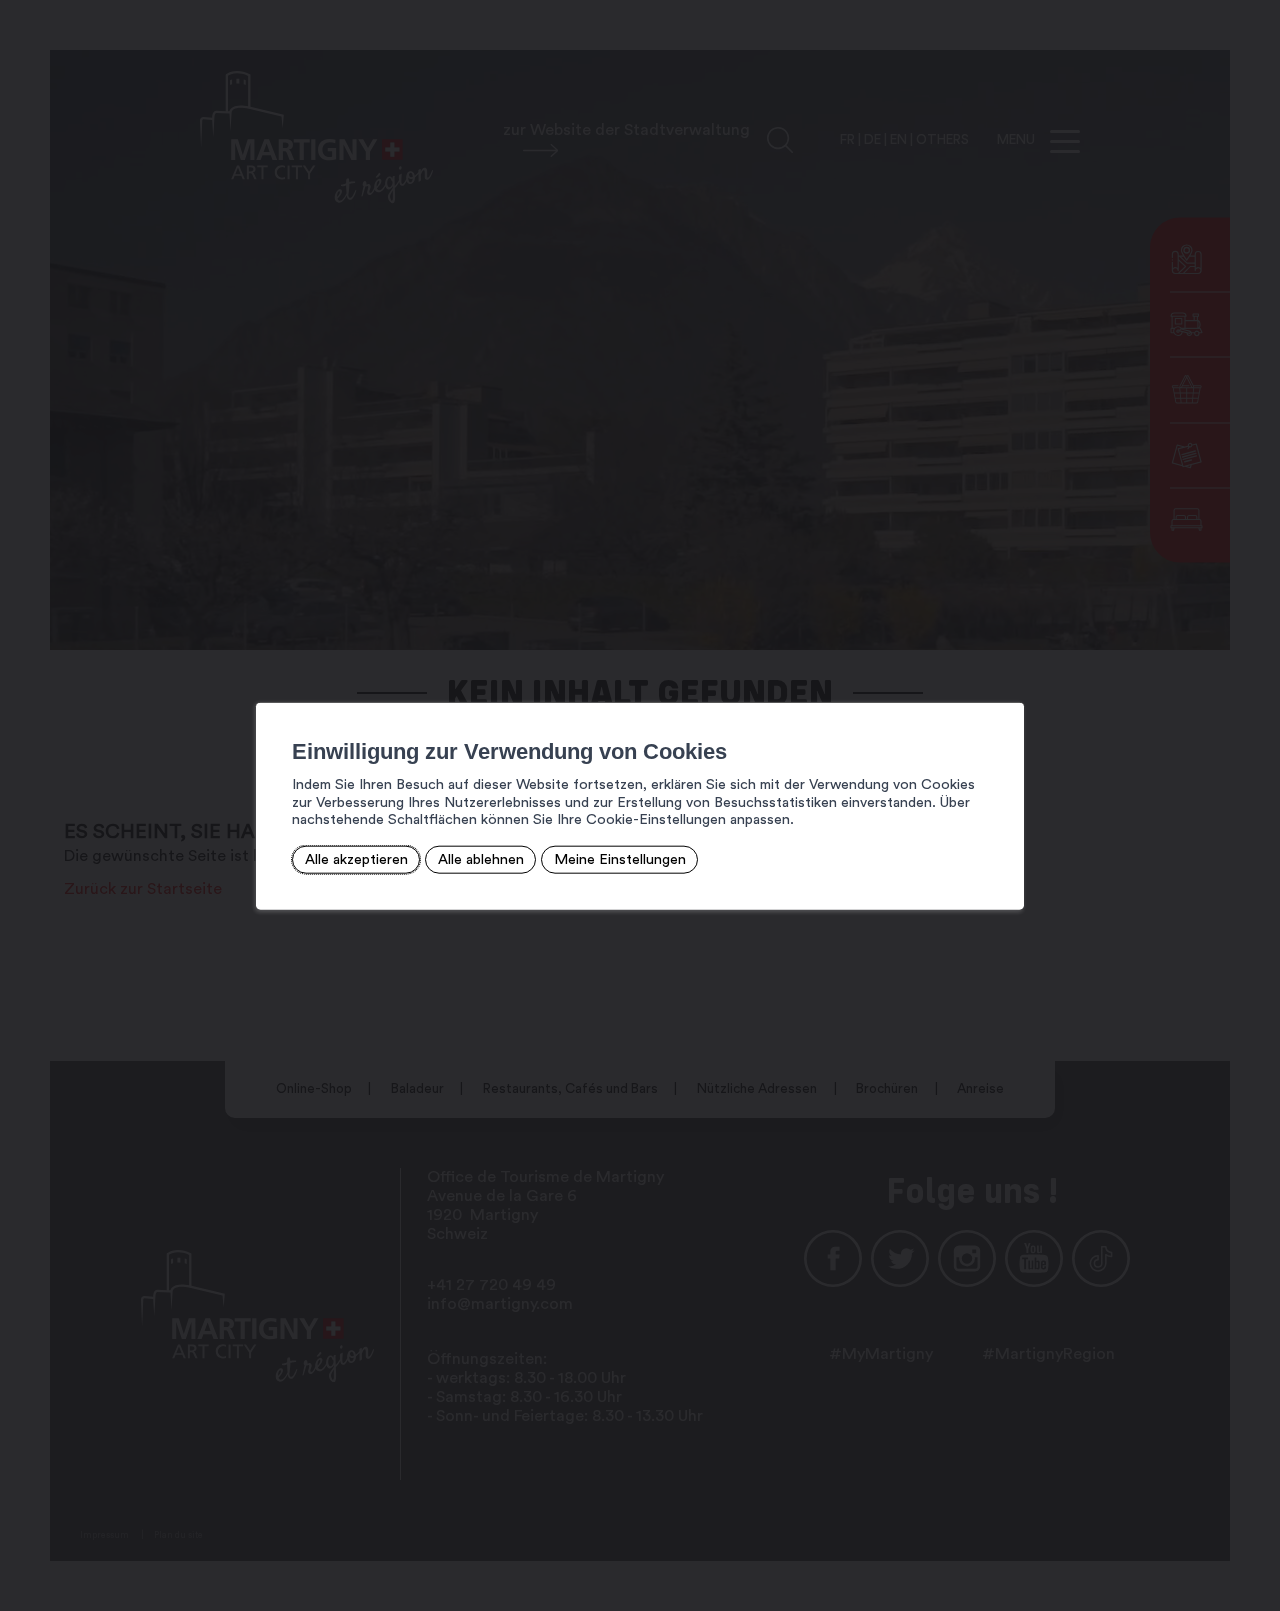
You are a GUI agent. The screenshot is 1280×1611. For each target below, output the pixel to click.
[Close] (1006, 680)
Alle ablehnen (481, 859)
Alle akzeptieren (356, 859)
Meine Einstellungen (620, 859)
